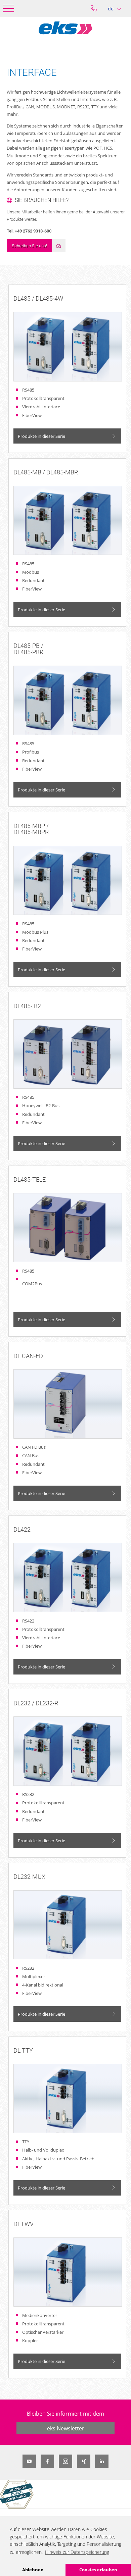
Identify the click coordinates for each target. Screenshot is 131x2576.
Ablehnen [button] (33, 2570)
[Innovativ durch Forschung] (17, 2494)
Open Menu (8, 8)
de (111, 9)
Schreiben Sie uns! (29, 246)
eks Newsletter (66, 2428)
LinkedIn (102, 2461)
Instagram (65, 2461)
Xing (84, 2461)
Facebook (47, 2461)
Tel (94, 9)
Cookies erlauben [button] (98, 2570)
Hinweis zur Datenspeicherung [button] (77, 2552)
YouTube (29, 2461)
